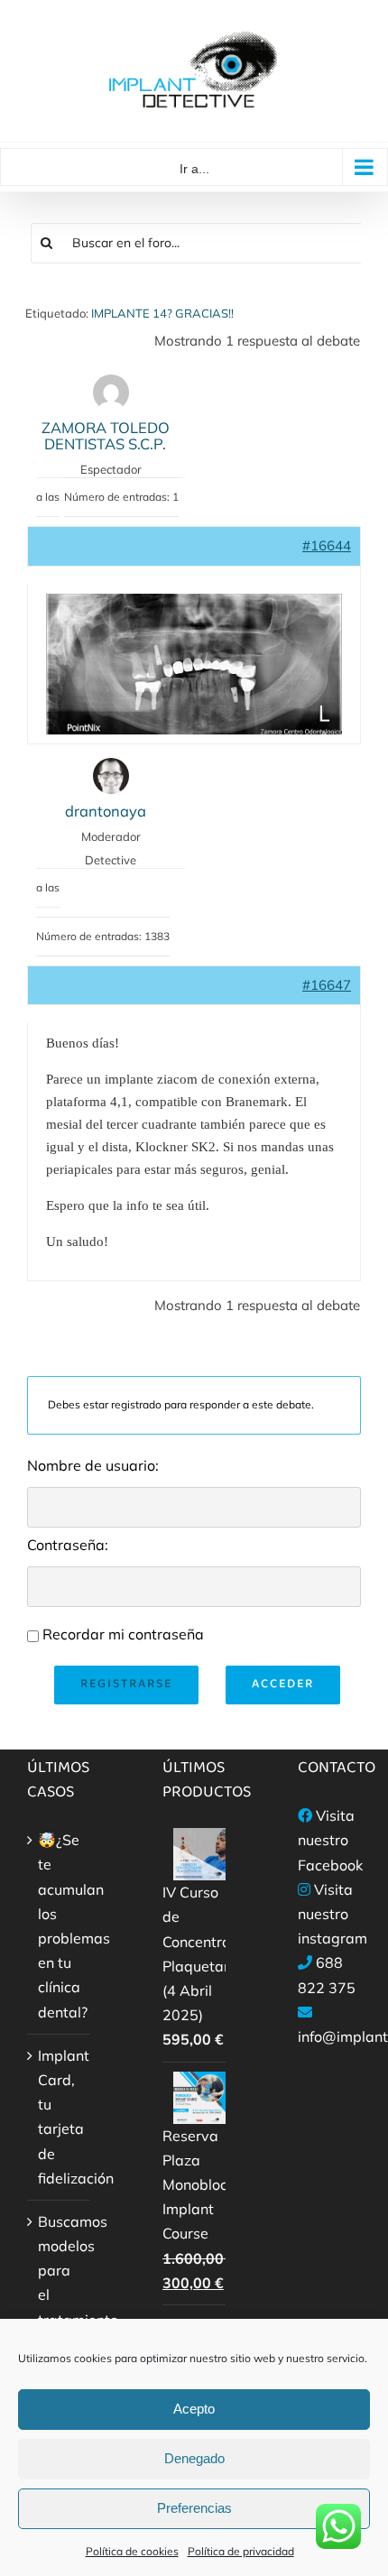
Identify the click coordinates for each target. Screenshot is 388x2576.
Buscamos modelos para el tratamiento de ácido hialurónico (60, 2307)
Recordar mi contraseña (123, 1634)
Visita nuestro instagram (333, 1914)
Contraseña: (68, 1545)
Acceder (283, 1685)
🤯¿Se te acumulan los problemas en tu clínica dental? (60, 1925)
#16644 (327, 545)
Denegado (194, 2458)
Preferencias (194, 2508)
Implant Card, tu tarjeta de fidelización (60, 2117)
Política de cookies (132, 2551)
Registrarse (126, 1685)
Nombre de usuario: (93, 1465)
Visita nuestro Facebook (330, 1840)
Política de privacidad (241, 2551)
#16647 (327, 985)
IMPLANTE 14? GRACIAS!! (162, 313)
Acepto (194, 2409)
